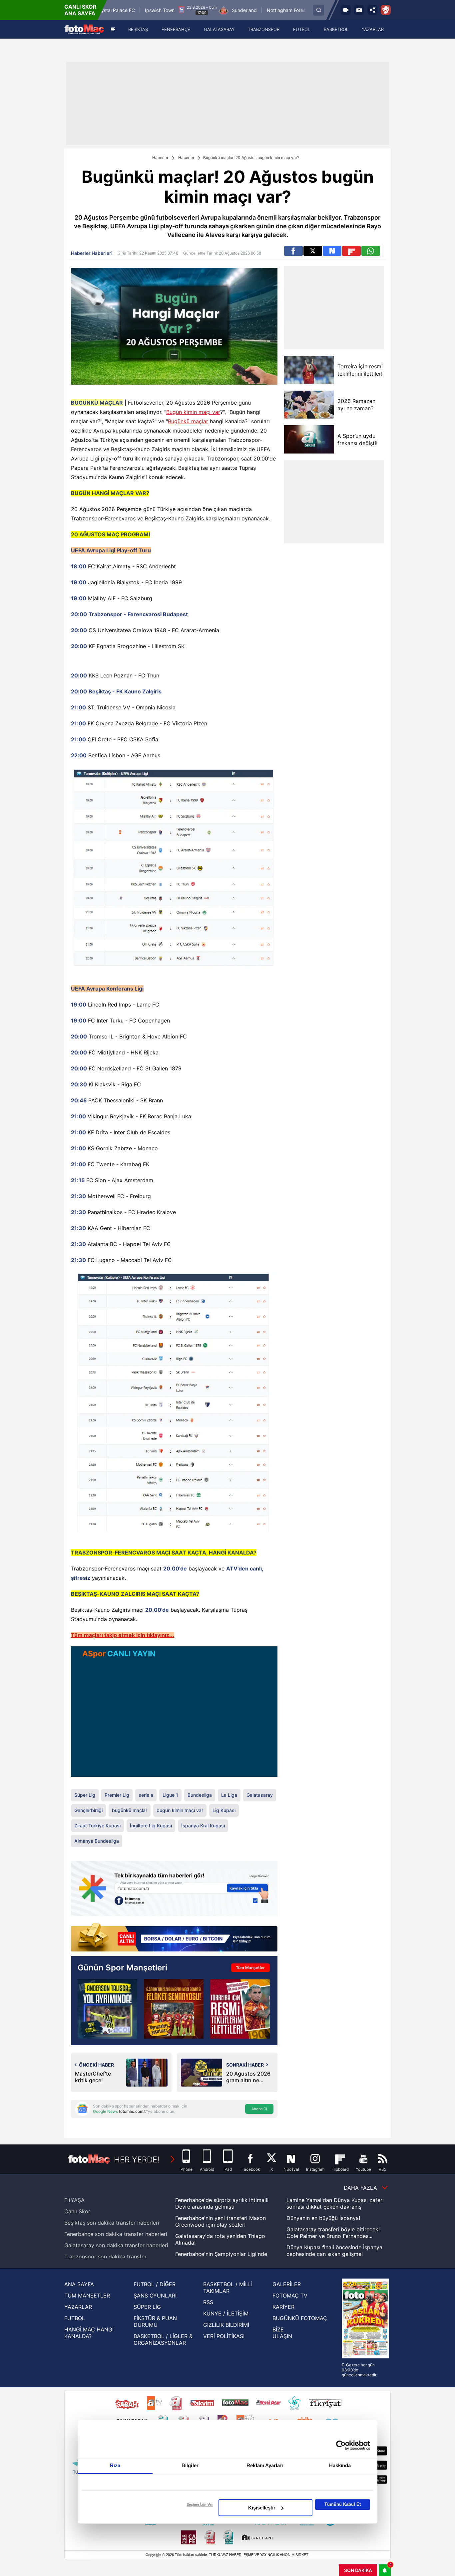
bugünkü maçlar (130, 1810)
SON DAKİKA (358, 2570)
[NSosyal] (332, 251)
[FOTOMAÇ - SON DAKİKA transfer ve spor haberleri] (84, 29)
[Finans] (174, 1938)
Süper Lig (85, 1795)
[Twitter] (313, 251)
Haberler (160, 158)
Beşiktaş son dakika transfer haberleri (112, 2223)
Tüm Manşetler (250, 1968)
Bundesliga (200, 1795)
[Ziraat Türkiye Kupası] (386, 10)
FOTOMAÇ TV (290, 2296)
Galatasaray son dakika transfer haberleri (116, 2245)
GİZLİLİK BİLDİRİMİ (226, 2325)
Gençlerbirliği (88, 1810)
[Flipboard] (351, 251)
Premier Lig (117, 1795)
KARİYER (283, 2307)
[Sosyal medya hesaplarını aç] (372, 10)
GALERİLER (287, 2284)
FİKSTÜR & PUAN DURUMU (155, 2321)
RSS (208, 2302)
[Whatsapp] (371, 251)
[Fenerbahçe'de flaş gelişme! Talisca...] (107, 2009)
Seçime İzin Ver (200, 2504)
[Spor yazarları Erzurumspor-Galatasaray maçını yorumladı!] (174, 2009)
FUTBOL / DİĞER (155, 2284)
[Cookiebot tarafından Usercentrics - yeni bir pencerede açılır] (341, 2445)
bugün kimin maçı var (180, 1810)
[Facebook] (293, 251)
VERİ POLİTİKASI (224, 2336)
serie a (146, 1795)
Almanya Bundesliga (97, 1841)
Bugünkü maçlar (188, 421)
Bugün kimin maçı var (193, 412)
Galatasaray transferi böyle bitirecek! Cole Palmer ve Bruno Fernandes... (333, 2233)
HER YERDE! (137, 2160)
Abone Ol (259, 2109)
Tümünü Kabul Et (343, 2504)
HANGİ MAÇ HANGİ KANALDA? (89, 2333)
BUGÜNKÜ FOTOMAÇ (300, 2318)
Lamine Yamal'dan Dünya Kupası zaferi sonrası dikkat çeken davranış (335, 2203)
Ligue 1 (170, 1795)
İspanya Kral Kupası (203, 1826)
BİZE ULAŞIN (282, 2333)
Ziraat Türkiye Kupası (97, 1826)
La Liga (229, 1795)
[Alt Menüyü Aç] (113, 29)
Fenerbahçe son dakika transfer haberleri (116, 2234)
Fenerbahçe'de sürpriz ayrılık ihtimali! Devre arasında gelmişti (222, 2203)
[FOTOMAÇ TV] (346, 10)
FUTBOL (75, 2318)
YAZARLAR (78, 2307)
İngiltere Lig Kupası (151, 1826)
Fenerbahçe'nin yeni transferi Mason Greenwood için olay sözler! (221, 2221)
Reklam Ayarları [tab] (265, 2465)
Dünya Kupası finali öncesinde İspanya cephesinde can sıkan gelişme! (334, 2251)
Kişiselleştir (262, 2508)
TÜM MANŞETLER (87, 2296)
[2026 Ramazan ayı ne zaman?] (309, 404)
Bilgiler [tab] (190, 2465)
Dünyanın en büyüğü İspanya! (323, 2218)
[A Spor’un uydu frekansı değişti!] (309, 439)
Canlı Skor (77, 2211)
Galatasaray (260, 1795)
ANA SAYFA (79, 2284)
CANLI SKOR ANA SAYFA (80, 10)
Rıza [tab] (115, 2465)
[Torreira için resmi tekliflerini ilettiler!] (309, 370)
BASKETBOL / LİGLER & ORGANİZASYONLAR (163, 2339)
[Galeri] (359, 10)
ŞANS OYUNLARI (155, 2296)
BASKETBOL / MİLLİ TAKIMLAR (228, 2288)
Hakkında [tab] (340, 2465)
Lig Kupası (224, 1810)
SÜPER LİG (147, 2307)
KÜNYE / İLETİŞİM (226, 2313)
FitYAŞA (74, 2200)
